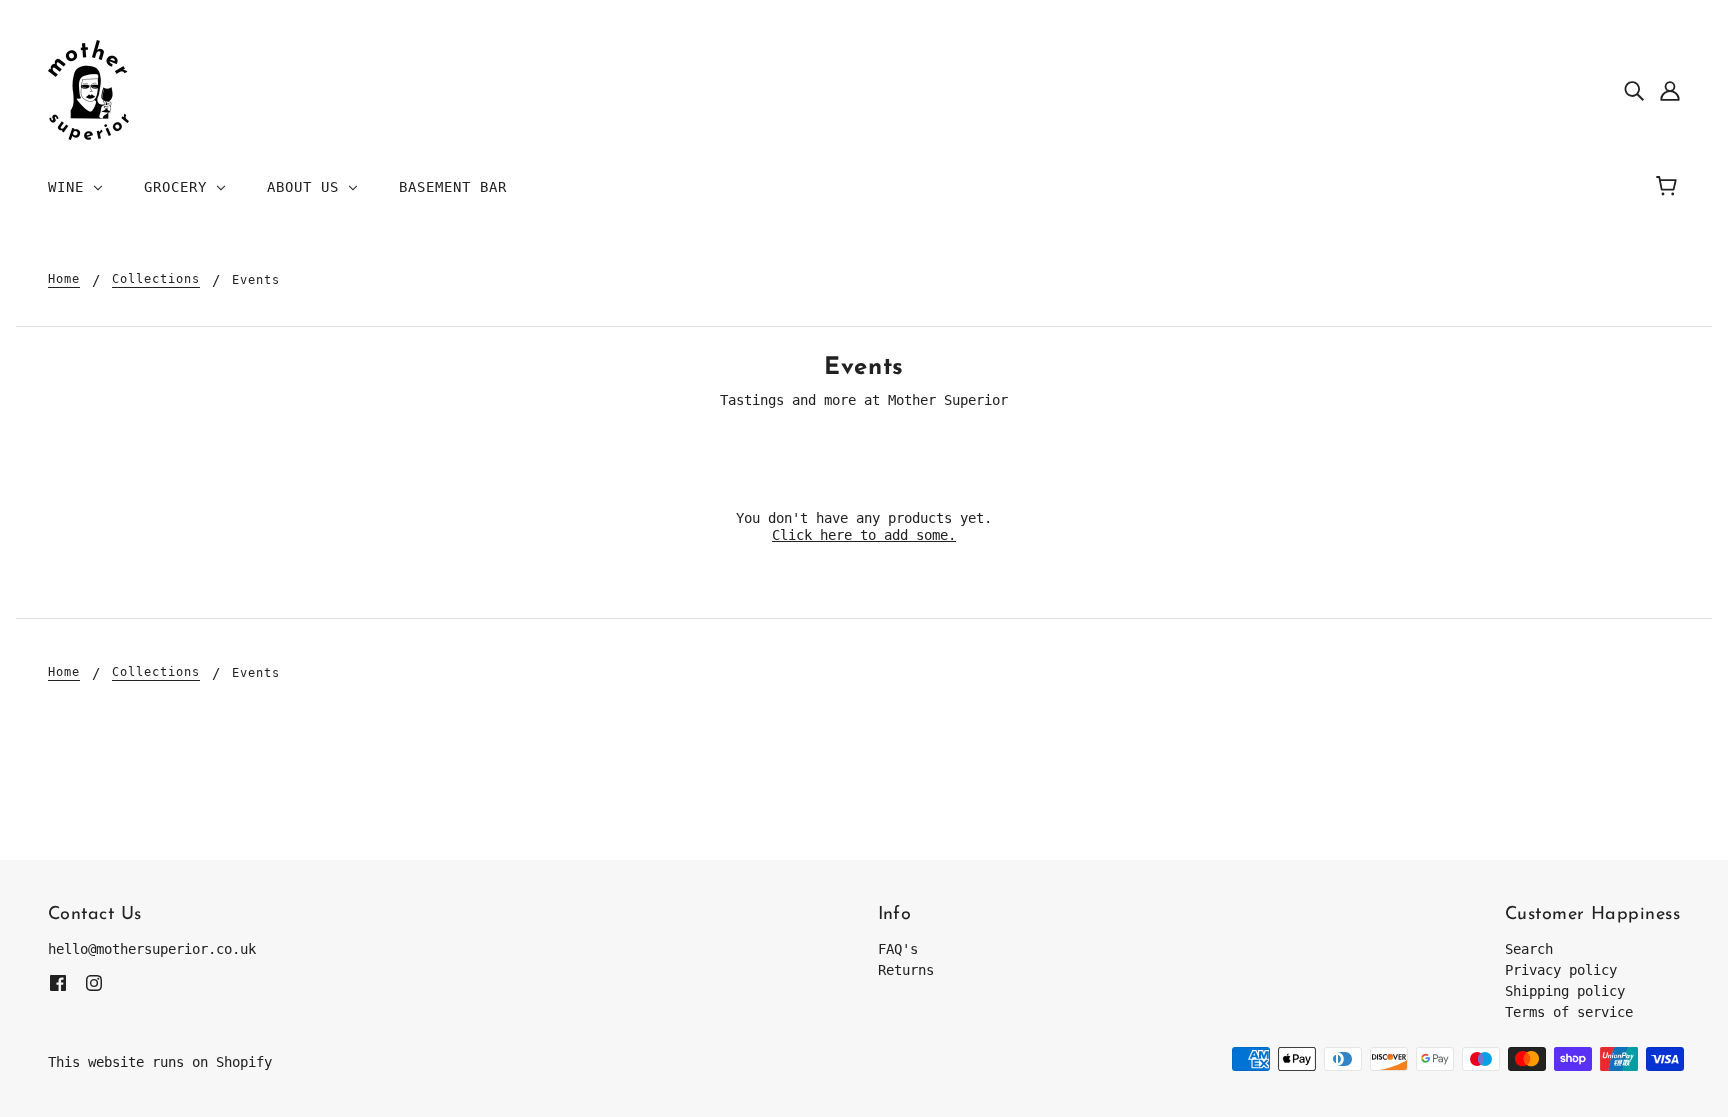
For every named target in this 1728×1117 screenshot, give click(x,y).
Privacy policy (1561, 970)
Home (64, 279)
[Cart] (1669, 187)
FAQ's (898, 949)
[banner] (88, 89)
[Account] (1670, 90)
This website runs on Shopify (160, 1062)
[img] (1634, 90)
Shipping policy (1565, 991)
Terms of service (1569, 1012)
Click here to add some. (864, 535)
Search (1529, 949)
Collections (156, 279)
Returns (906, 970)
